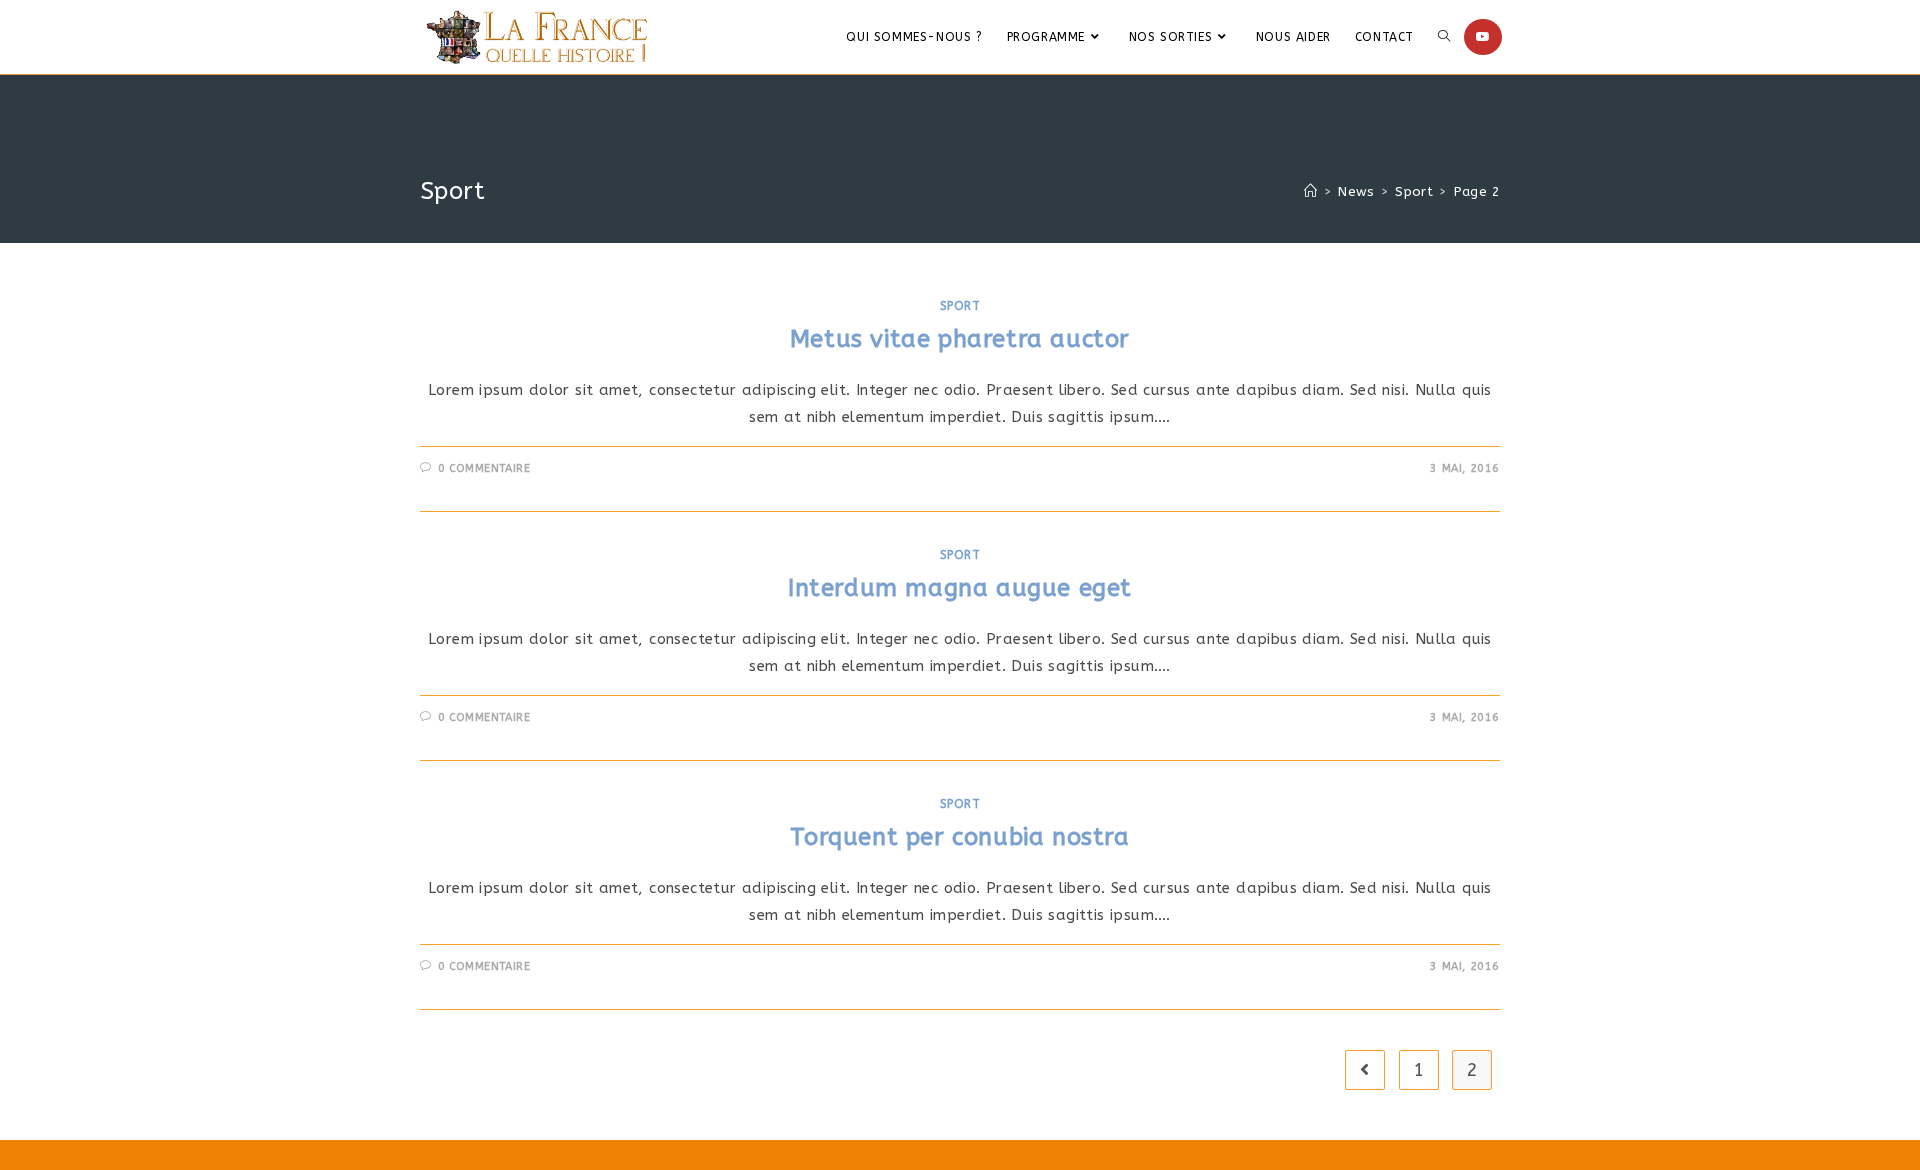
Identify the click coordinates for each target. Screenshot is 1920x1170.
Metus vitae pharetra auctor (960, 339)
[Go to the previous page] (1365, 1070)
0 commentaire (484, 468)
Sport (960, 306)
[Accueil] (1310, 191)
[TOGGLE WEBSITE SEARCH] (1444, 37)
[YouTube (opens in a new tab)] (1483, 37)
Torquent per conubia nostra (959, 837)
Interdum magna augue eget (960, 588)
